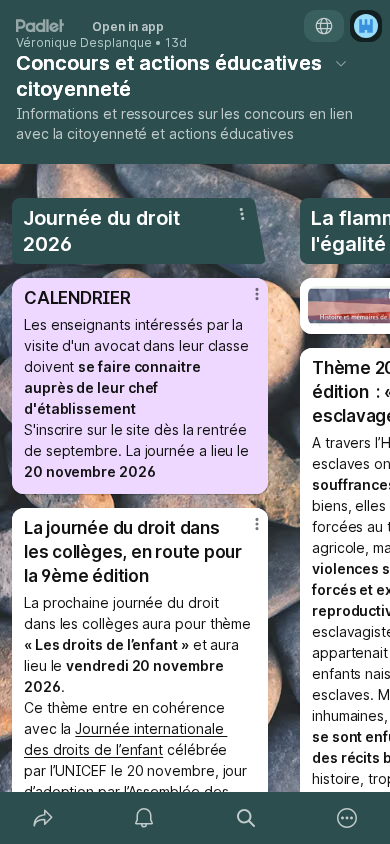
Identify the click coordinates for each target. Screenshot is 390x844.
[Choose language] (324, 26)
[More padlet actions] (348, 818)
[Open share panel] (43, 818)
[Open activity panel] (145, 818)
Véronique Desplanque (84, 43)
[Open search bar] (246, 818)
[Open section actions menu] (242, 214)
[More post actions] (244, 302)
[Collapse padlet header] (341, 63)
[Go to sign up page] (366, 26)
